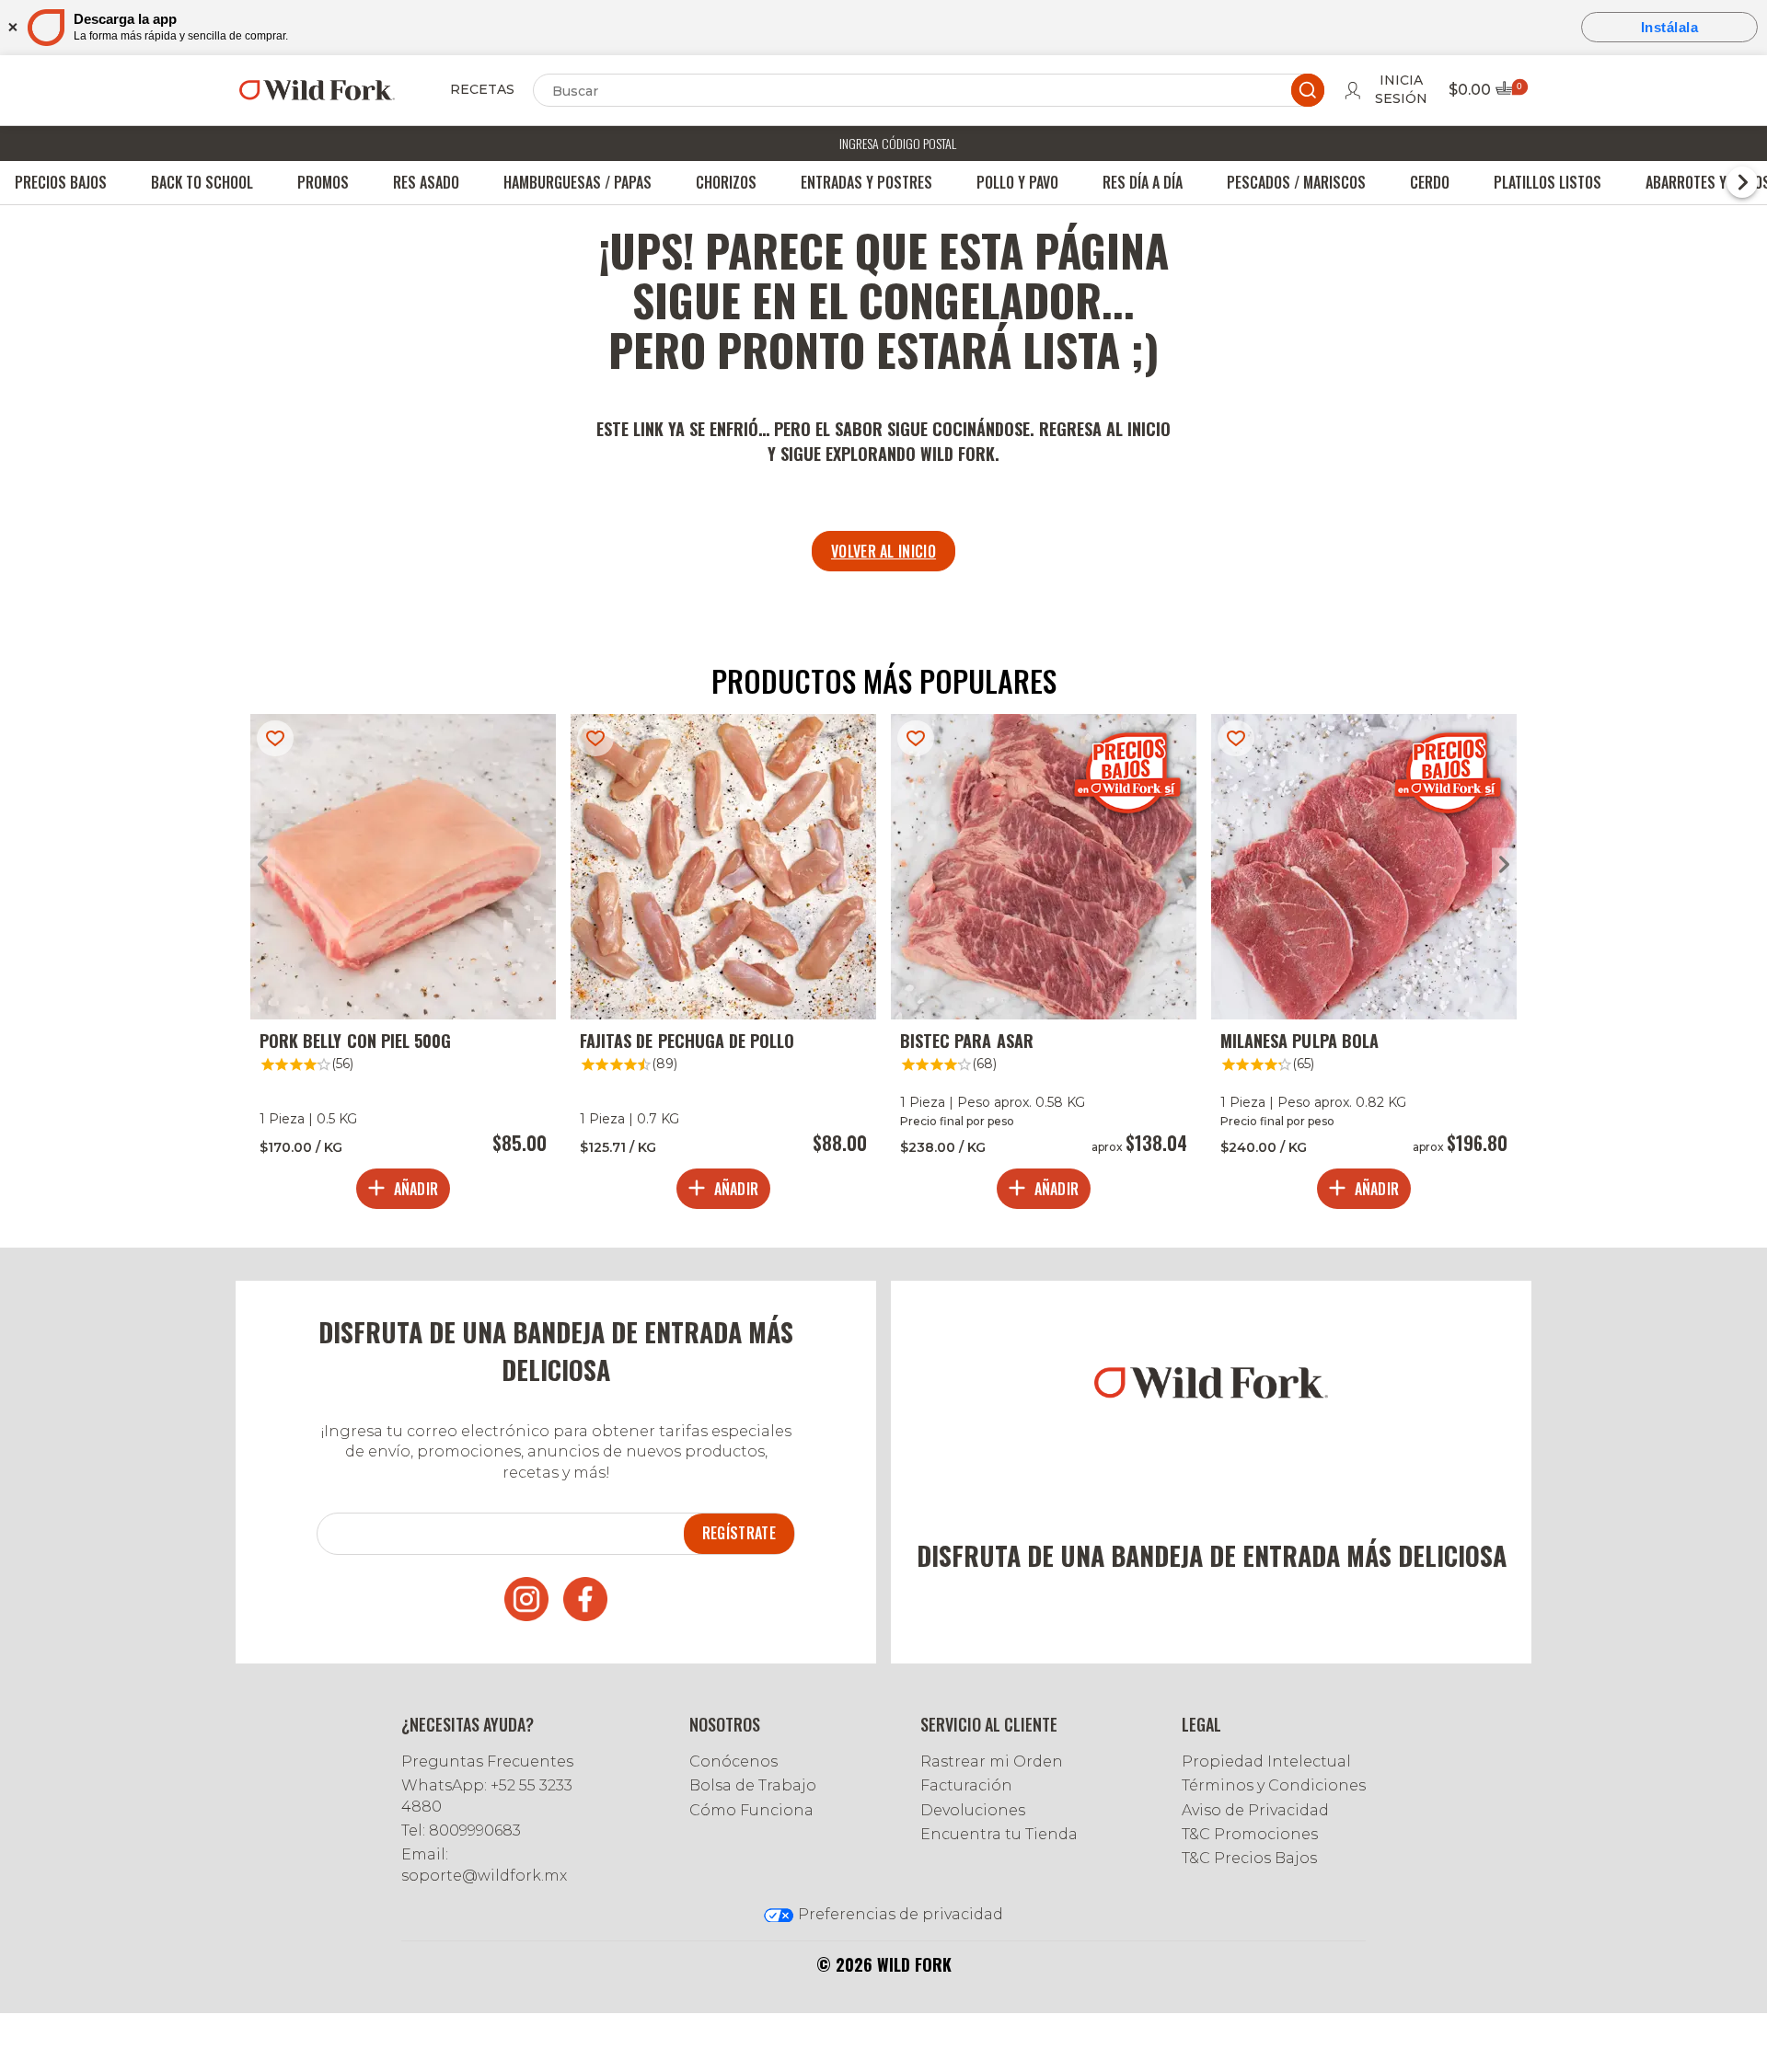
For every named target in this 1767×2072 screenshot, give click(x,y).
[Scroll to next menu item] (1742, 182)
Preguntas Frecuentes (487, 1761)
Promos (323, 182)
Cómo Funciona (751, 1810)
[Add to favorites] (275, 738)
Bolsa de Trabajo (753, 1785)
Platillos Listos (1548, 182)
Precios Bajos (61, 182)
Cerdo (1430, 182)
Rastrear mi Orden (992, 1761)
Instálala (1670, 27)
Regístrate (739, 1533)
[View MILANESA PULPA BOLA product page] (1364, 966)
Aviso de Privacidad (1255, 1810)
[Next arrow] (1504, 865)
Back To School (202, 182)
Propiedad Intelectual (1266, 1761)
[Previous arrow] (263, 865)
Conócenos (733, 1761)
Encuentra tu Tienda (999, 1834)
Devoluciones (973, 1810)
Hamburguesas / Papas (577, 182)
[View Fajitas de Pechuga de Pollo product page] (723, 966)
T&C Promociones (1250, 1834)
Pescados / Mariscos (1296, 182)
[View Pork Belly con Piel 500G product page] (403, 966)
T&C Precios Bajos (1249, 1858)
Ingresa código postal (898, 143)
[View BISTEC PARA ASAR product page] (1044, 966)
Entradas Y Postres (866, 182)
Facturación (966, 1785)
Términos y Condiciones (1274, 1785)
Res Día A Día (1143, 182)
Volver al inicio (883, 551)
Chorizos (726, 182)
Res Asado (426, 182)
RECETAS (482, 89)
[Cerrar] (12, 27)
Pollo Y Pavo (1017, 182)
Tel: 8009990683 (461, 1830)
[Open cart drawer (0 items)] (1510, 93)
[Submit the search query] (1308, 90)
